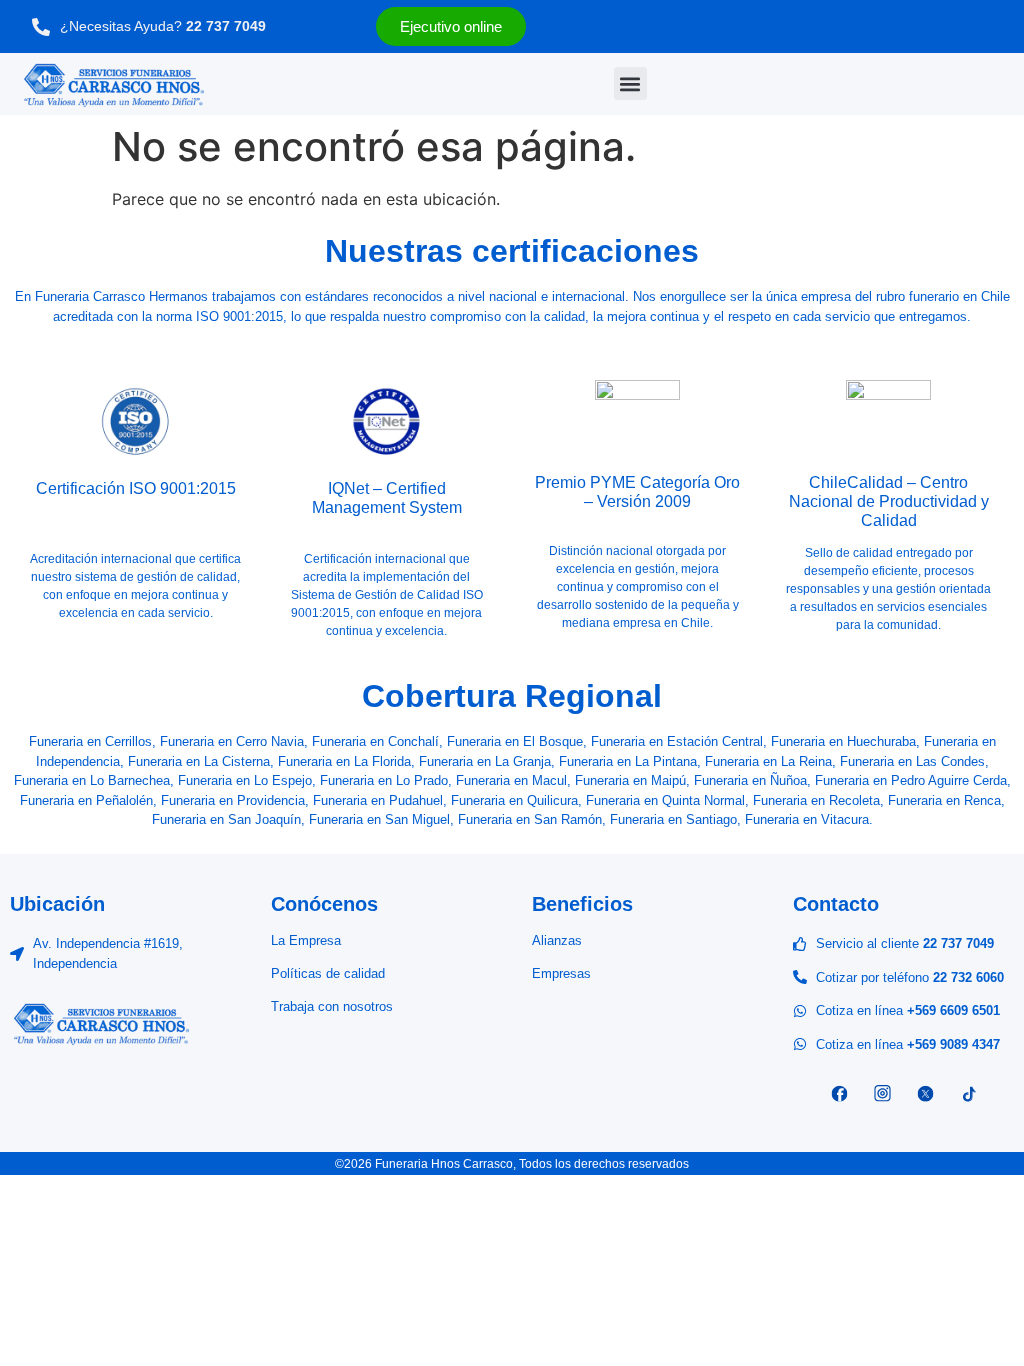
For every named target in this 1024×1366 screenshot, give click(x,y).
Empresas (561, 973)
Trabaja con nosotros (332, 1006)
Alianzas (557, 940)
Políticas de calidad (328, 973)
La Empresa (306, 940)
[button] (630, 83)
